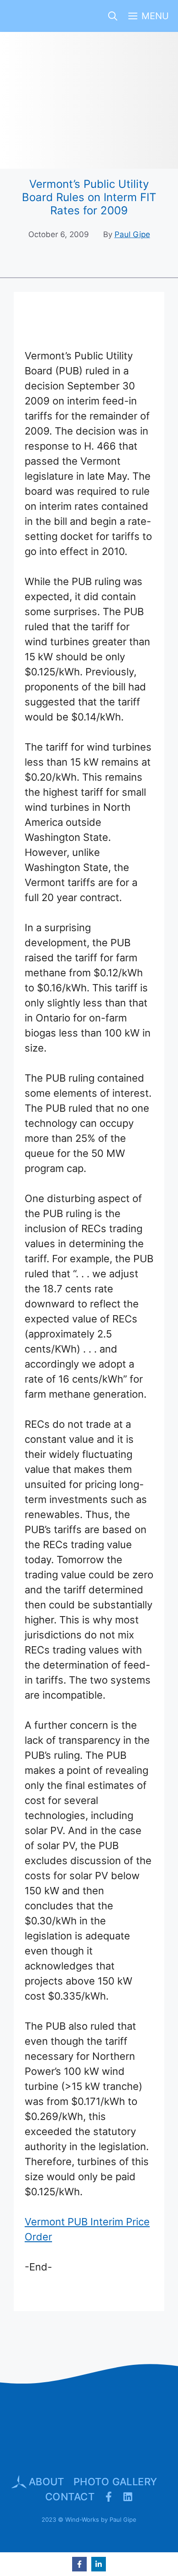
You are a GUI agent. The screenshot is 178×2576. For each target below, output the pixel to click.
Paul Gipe (132, 234)
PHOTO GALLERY (115, 2482)
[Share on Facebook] (79, 2564)
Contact (70, 2497)
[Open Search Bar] (113, 16)
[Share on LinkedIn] (99, 2564)
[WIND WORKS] (22, 16)
